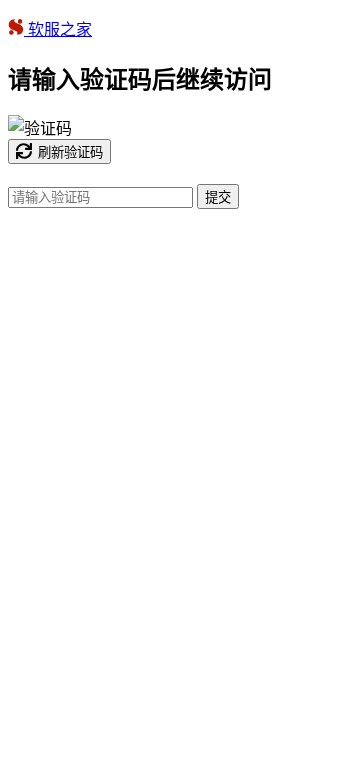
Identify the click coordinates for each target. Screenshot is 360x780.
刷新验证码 (70, 152)
